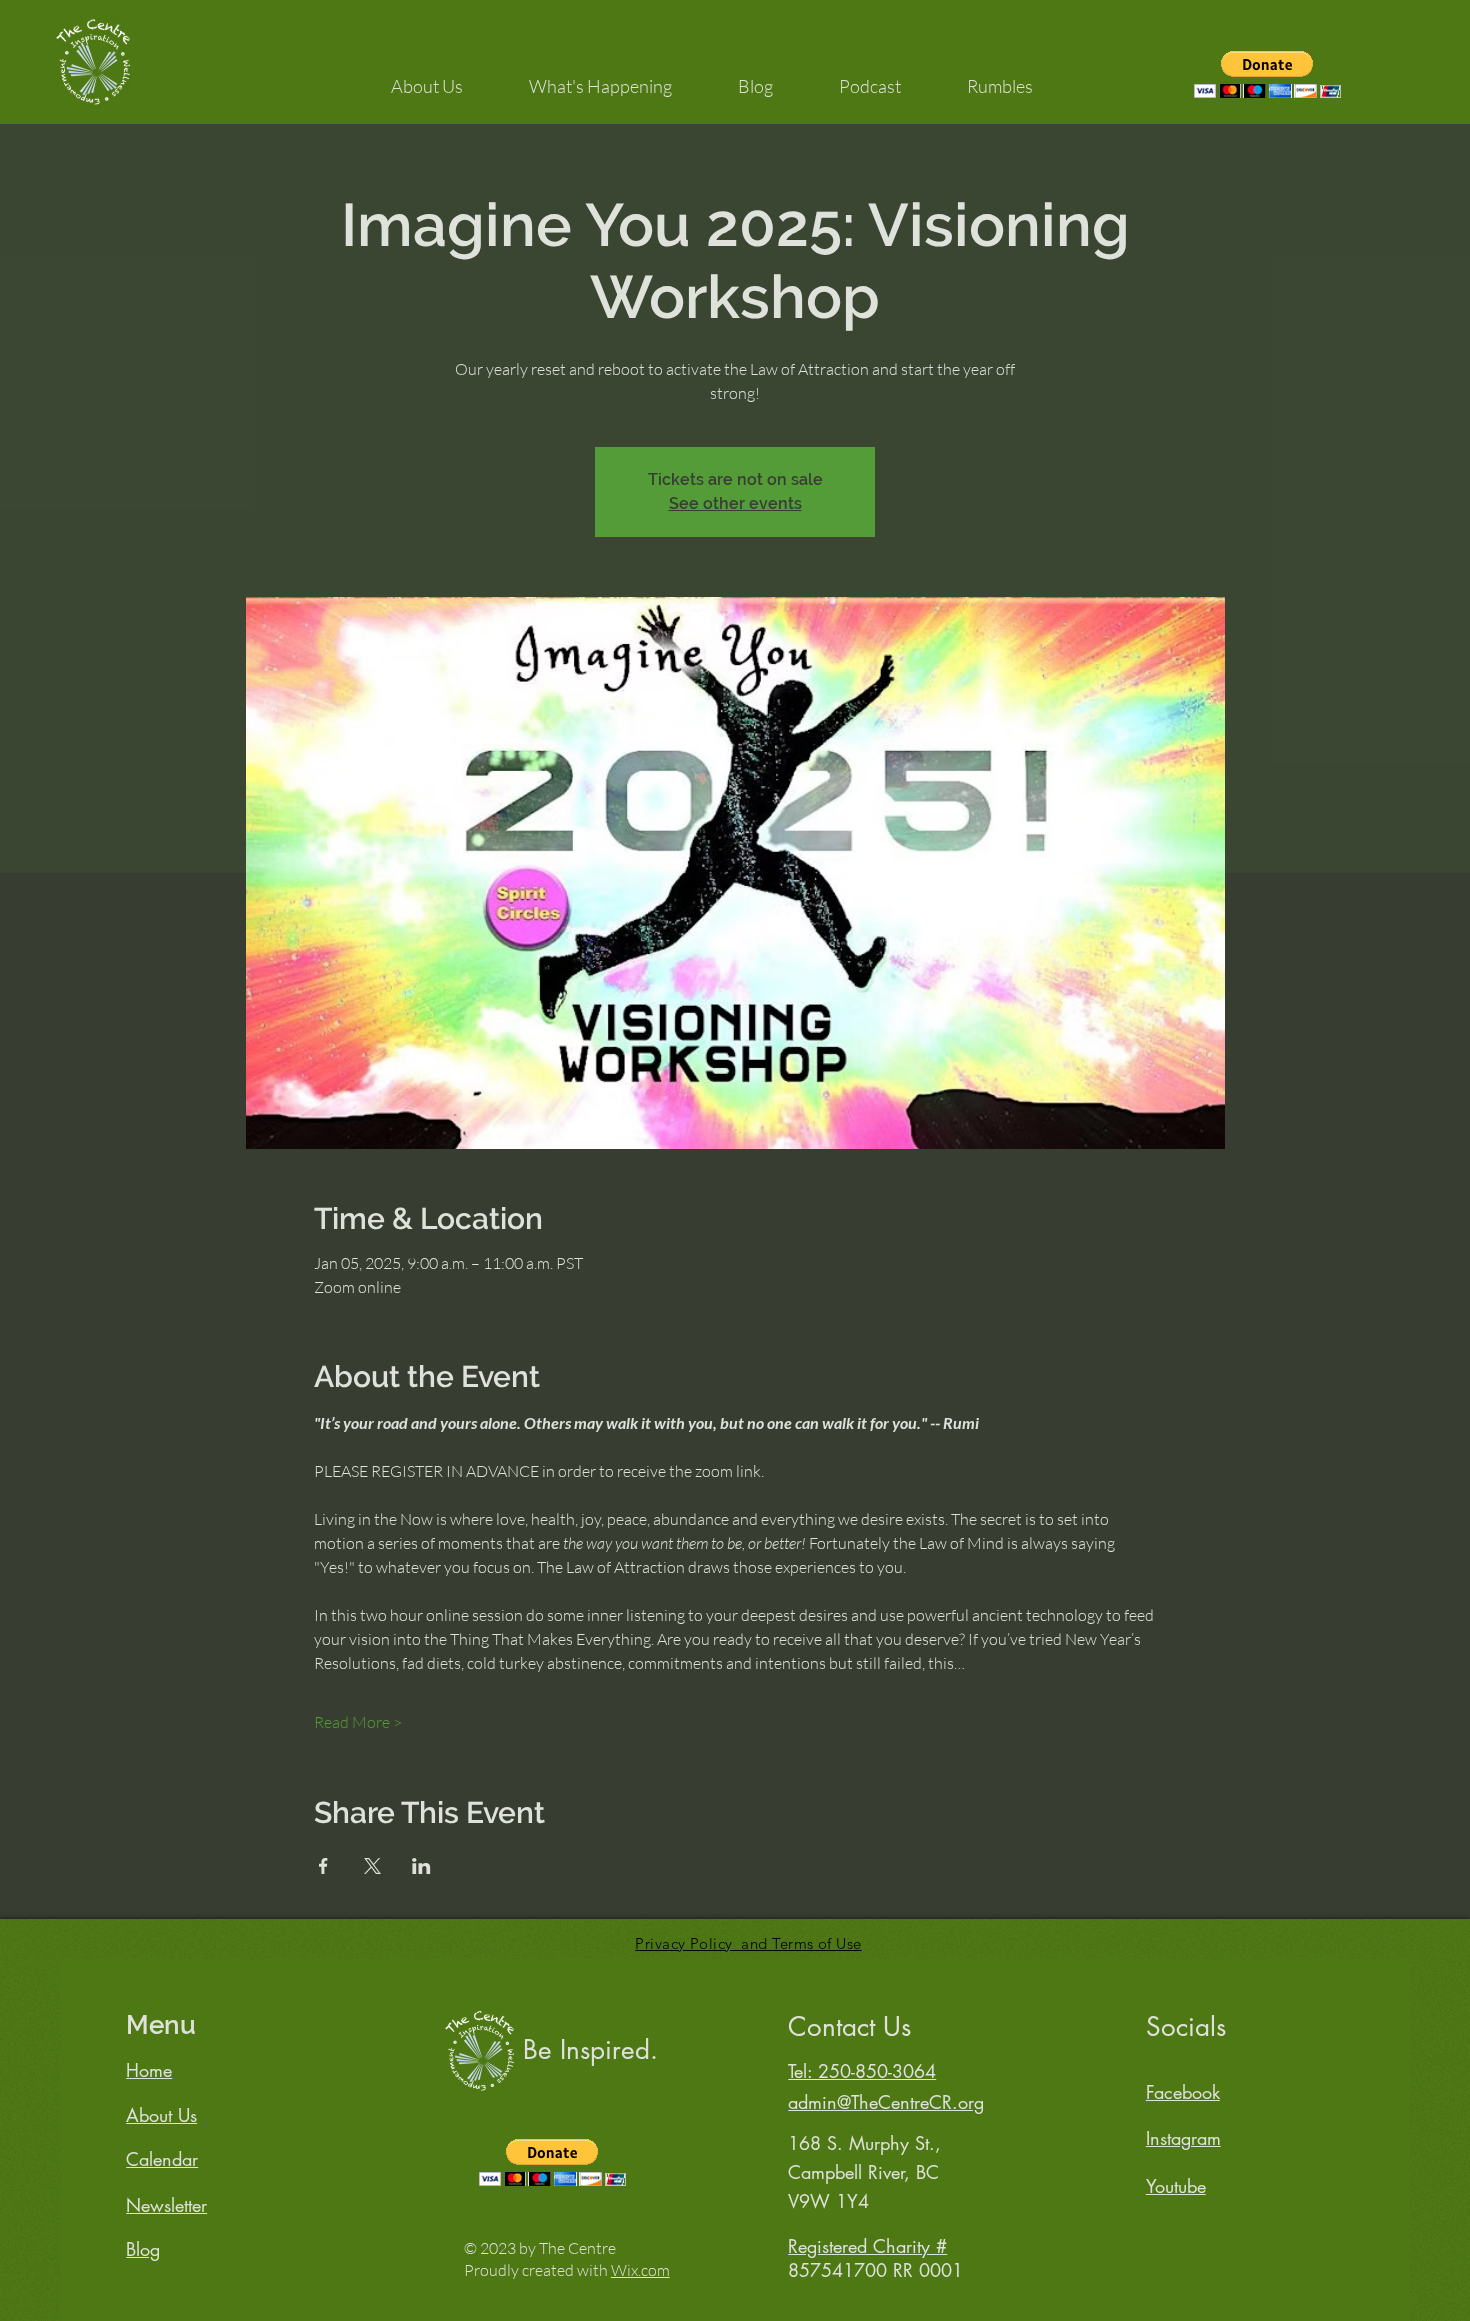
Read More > (358, 1722)
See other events (735, 503)
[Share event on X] (372, 1866)
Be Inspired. (590, 2050)
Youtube (1176, 2186)
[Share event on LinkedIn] (421, 1866)
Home (149, 2070)
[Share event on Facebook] (323, 1866)
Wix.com (640, 2270)
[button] (427, 77)
